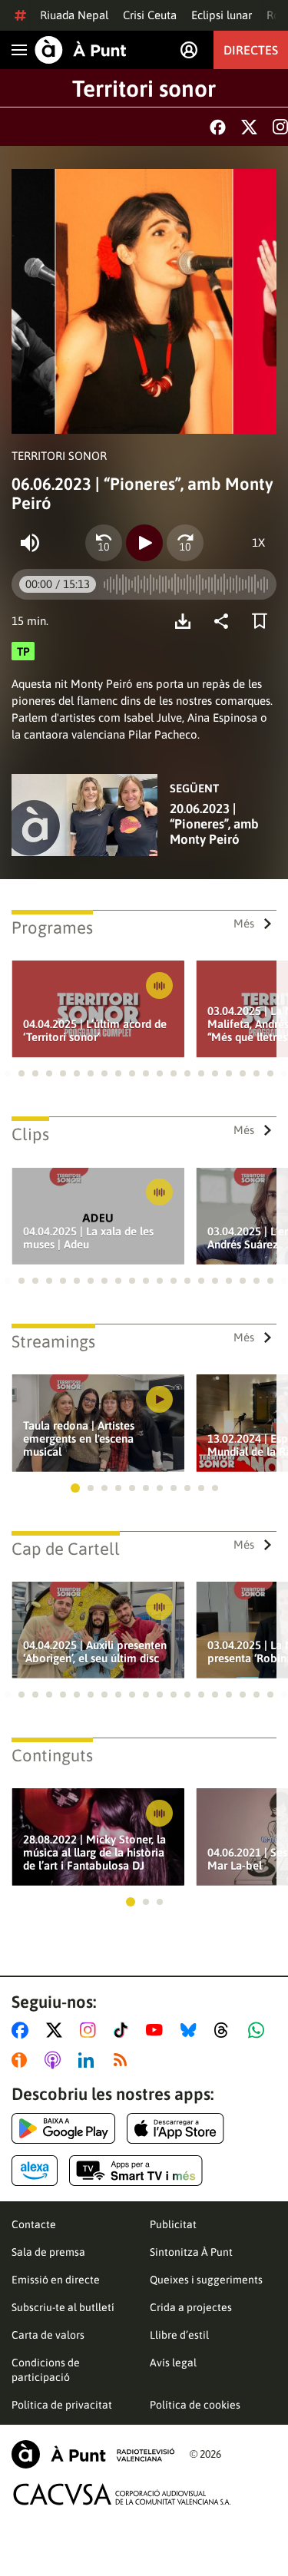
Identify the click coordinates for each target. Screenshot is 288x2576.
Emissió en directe (56, 2280)
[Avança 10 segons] (185, 543)
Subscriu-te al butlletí (63, 2307)
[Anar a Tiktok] (124, 2030)
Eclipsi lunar (222, 15)
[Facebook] (218, 127)
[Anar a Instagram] (91, 2030)
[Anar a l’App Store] (175, 2128)
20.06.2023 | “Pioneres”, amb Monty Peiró (214, 824)
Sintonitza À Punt (191, 2252)
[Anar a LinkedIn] (89, 2060)
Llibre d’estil (179, 2335)
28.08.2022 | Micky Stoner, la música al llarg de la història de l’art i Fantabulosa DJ (94, 1852)
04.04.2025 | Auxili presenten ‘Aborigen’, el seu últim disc (95, 1652)
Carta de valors (48, 2335)
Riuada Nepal (74, 15)
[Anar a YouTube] (157, 2030)
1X (258, 542)
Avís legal (173, 2363)
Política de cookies (195, 2405)
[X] (249, 127)
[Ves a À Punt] (81, 50)
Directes (251, 50)
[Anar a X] (57, 2030)
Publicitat (173, 2224)
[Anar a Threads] (225, 2030)
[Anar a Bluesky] (192, 2030)
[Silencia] (30, 543)
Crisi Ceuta (150, 15)
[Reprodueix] (144, 543)
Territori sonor (144, 88)
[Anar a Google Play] (63, 2128)
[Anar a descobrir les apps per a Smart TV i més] (136, 2171)
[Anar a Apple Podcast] (56, 2060)
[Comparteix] (225, 621)
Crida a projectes (191, 2307)
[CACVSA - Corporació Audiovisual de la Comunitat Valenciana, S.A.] (122, 2494)
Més (244, 923)
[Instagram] (280, 127)
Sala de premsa (48, 2252)
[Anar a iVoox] (22, 2060)
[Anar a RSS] (124, 2060)
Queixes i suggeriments (206, 2280)
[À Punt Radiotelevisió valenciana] (93, 2454)
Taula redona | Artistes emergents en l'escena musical (79, 1438)
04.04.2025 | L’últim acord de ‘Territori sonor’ (95, 1030)
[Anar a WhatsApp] (259, 2030)
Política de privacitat (62, 2405)
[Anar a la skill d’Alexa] (35, 2171)
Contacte (34, 2224)
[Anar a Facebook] (23, 2030)
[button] (8, 1073)
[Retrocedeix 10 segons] (104, 543)
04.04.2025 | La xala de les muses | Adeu (88, 1238)
